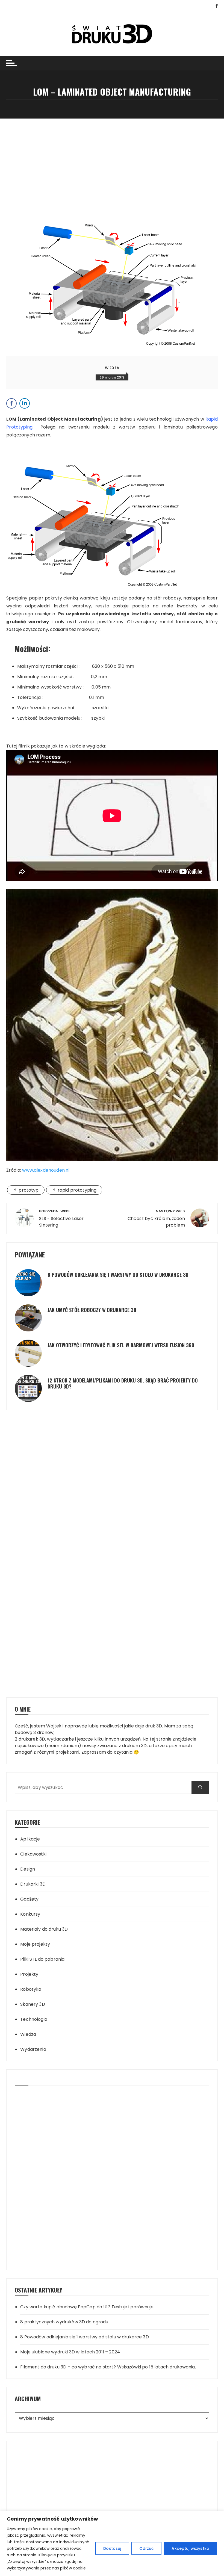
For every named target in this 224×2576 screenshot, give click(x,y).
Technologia (34, 2019)
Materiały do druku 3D (44, 1929)
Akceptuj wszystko (190, 2548)
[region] (112, 2543)
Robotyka (31, 1989)
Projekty (29, 1974)
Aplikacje (30, 1839)
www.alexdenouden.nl (46, 1170)
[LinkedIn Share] (25, 403)
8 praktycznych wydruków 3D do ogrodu (64, 2322)
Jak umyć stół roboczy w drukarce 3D (92, 1310)
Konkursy (30, 1914)
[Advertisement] (112, 159)
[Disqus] (112, 1453)
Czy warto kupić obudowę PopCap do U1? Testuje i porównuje (87, 2307)
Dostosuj (112, 2548)
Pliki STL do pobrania (42, 1959)
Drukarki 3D (33, 1884)
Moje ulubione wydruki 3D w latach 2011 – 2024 (70, 2352)
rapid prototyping (77, 1190)
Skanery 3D (33, 2004)
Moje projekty (35, 1944)
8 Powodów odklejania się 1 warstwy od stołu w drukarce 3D (118, 1275)
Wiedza (112, 368)
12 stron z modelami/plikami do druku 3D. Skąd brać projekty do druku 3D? (123, 1383)
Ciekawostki (33, 1854)
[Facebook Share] (11, 403)
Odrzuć (147, 2548)
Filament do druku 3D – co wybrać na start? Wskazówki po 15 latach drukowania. (108, 2367)
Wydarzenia (33, 2049)
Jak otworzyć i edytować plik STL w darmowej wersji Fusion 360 (121, 1345)
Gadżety (29, 1899)
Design (28, 1869)
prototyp (29, 1190)
